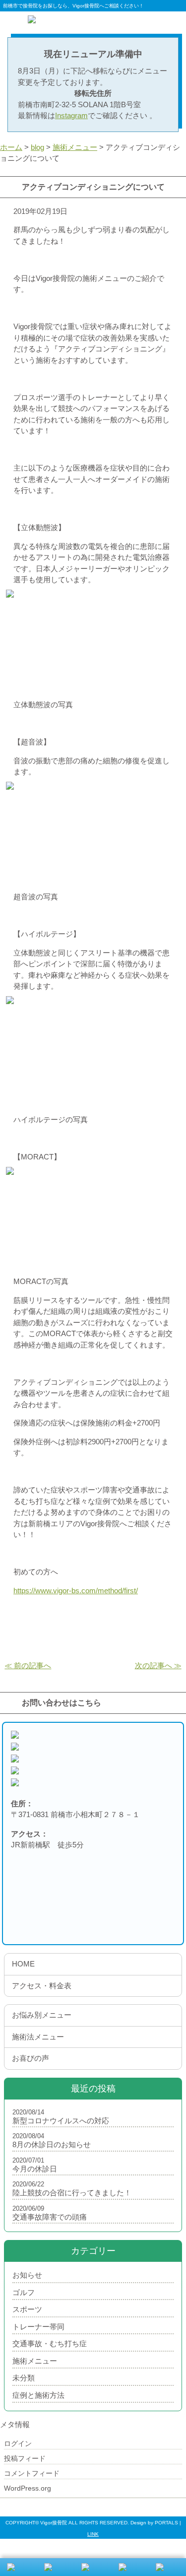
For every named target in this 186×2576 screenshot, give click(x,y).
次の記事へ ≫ (158, 1665)
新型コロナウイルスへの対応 (61, 2121)
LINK (93, 2534)
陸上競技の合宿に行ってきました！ (72, 2193)
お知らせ (27, 2275)
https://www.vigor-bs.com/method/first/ (76, 1591)
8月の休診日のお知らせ (52, 2144)
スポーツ (27, 2309)
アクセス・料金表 (42, 1986)
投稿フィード (25, 2458)
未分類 (24, 2378)
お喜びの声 (31, 2058)
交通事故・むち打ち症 (50, 2343)
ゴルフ (24, 2292)
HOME (23, 1964)
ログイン (18, 2443)
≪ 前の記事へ (28, 1665)
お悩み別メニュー (42, 2015)
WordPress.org (28, 2488)
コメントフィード (32, 2473)
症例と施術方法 (38, 2395)
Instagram (71, 115)
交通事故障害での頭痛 (50, 2217)
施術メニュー (35, 2361)
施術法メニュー (38, 2037)
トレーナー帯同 (38, 2327)
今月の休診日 (35, 2169)
